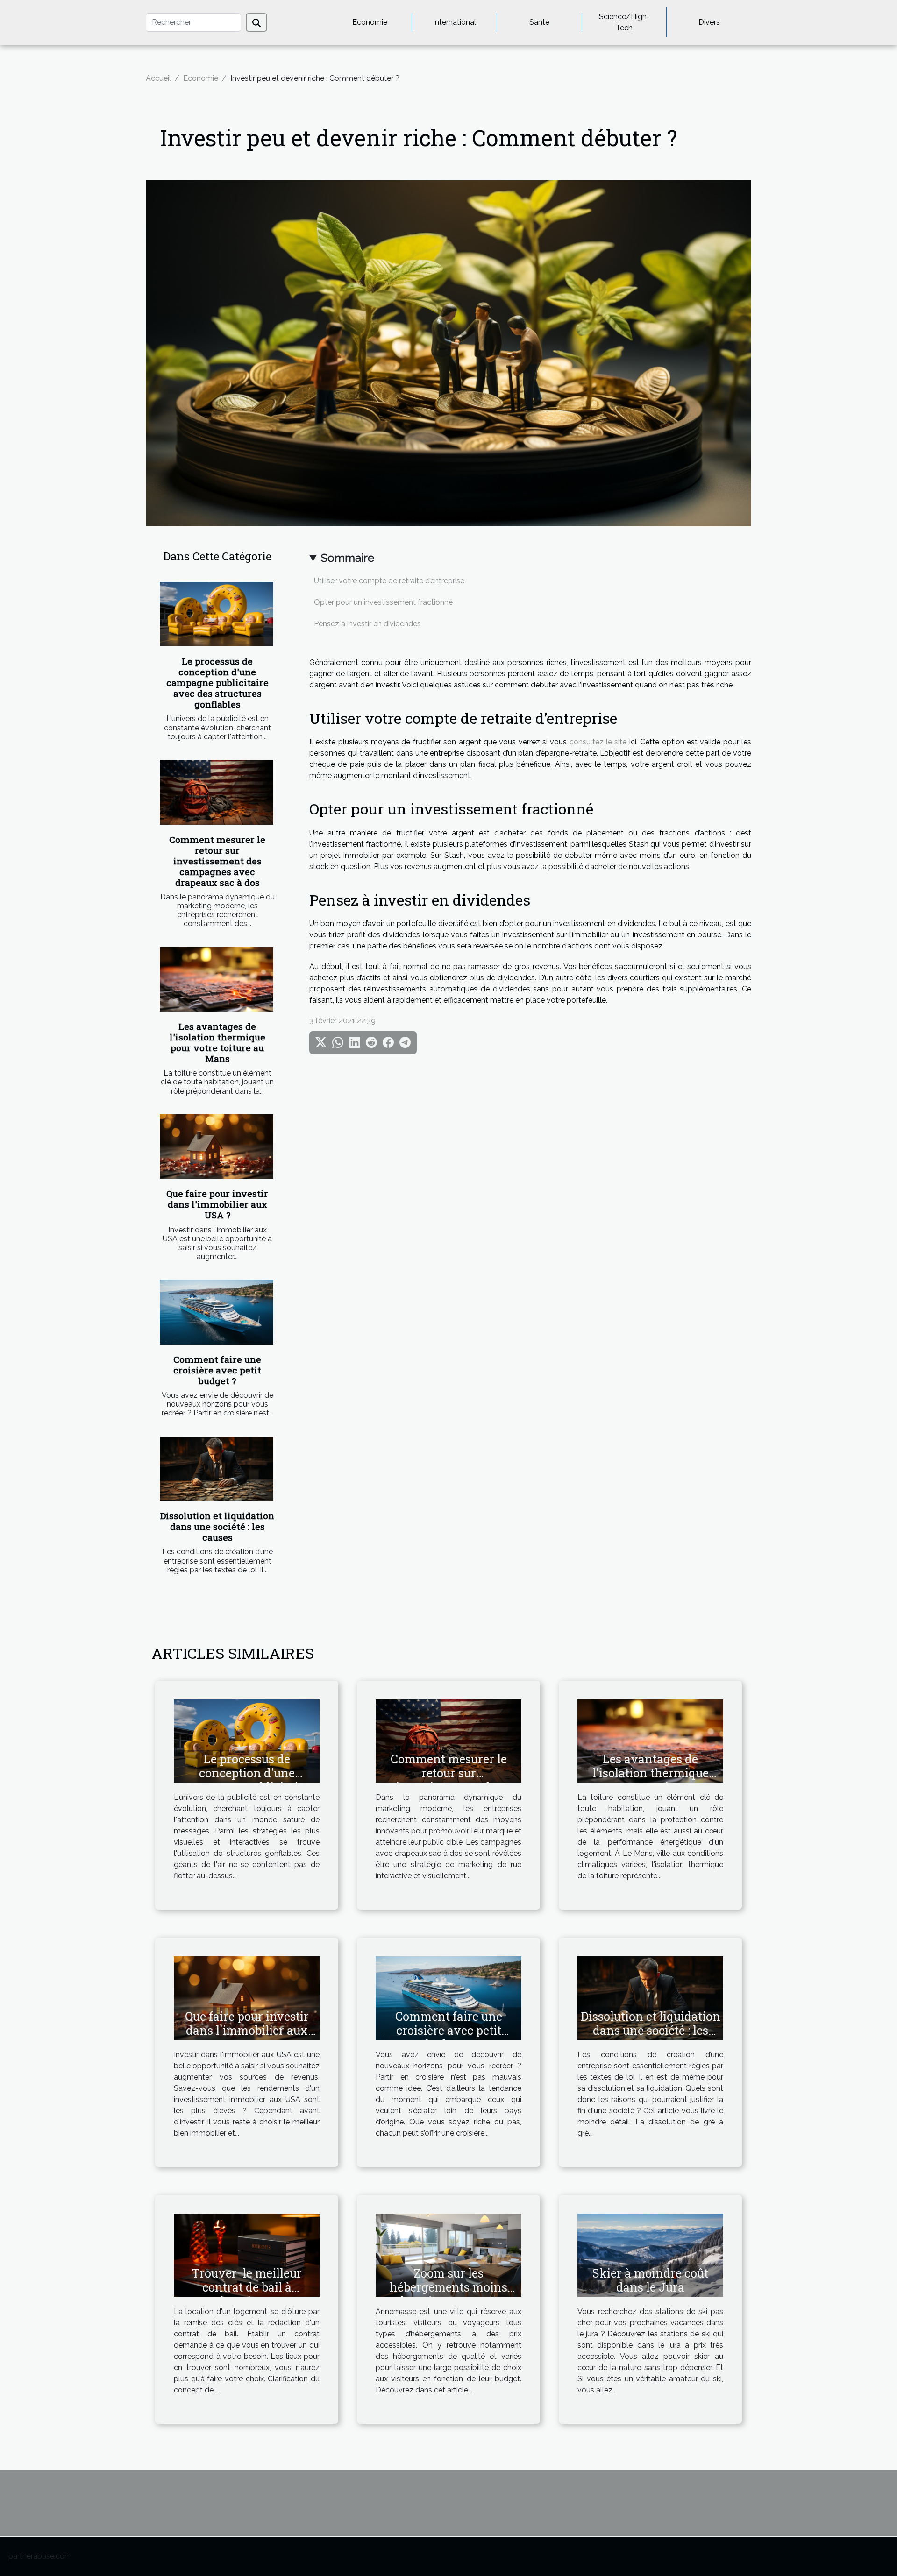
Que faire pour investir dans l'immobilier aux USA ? (217, 1204)
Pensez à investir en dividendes (367, 624)
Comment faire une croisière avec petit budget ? (217, 1370)
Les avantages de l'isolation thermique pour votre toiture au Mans (217, 1042)
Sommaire (348, 558)
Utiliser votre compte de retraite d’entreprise (389, 581)
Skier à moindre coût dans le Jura (650, 2280)
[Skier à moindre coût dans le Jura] (650, 2254)
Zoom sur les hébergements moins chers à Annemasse (448, 2287)
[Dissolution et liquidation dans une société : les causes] (217, 1469)
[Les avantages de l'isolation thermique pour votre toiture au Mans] (217, 980)
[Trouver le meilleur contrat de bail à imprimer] (247, 2254)
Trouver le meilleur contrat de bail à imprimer (247, 2287)
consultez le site (598, 742)
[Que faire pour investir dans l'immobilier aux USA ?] (217, 1147)
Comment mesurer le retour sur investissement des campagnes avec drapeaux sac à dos (217, 861)
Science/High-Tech (624, 22)
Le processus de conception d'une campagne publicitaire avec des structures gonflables (217, 683)
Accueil (158, 78)
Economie (370, 22)
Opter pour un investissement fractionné (383, 602)
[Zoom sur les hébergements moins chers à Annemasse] (448, 2254)
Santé (539, 22)
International (455, 22)
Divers (709, 22)
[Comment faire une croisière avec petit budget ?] (217, 1312)
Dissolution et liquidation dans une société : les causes (217, 1526)
